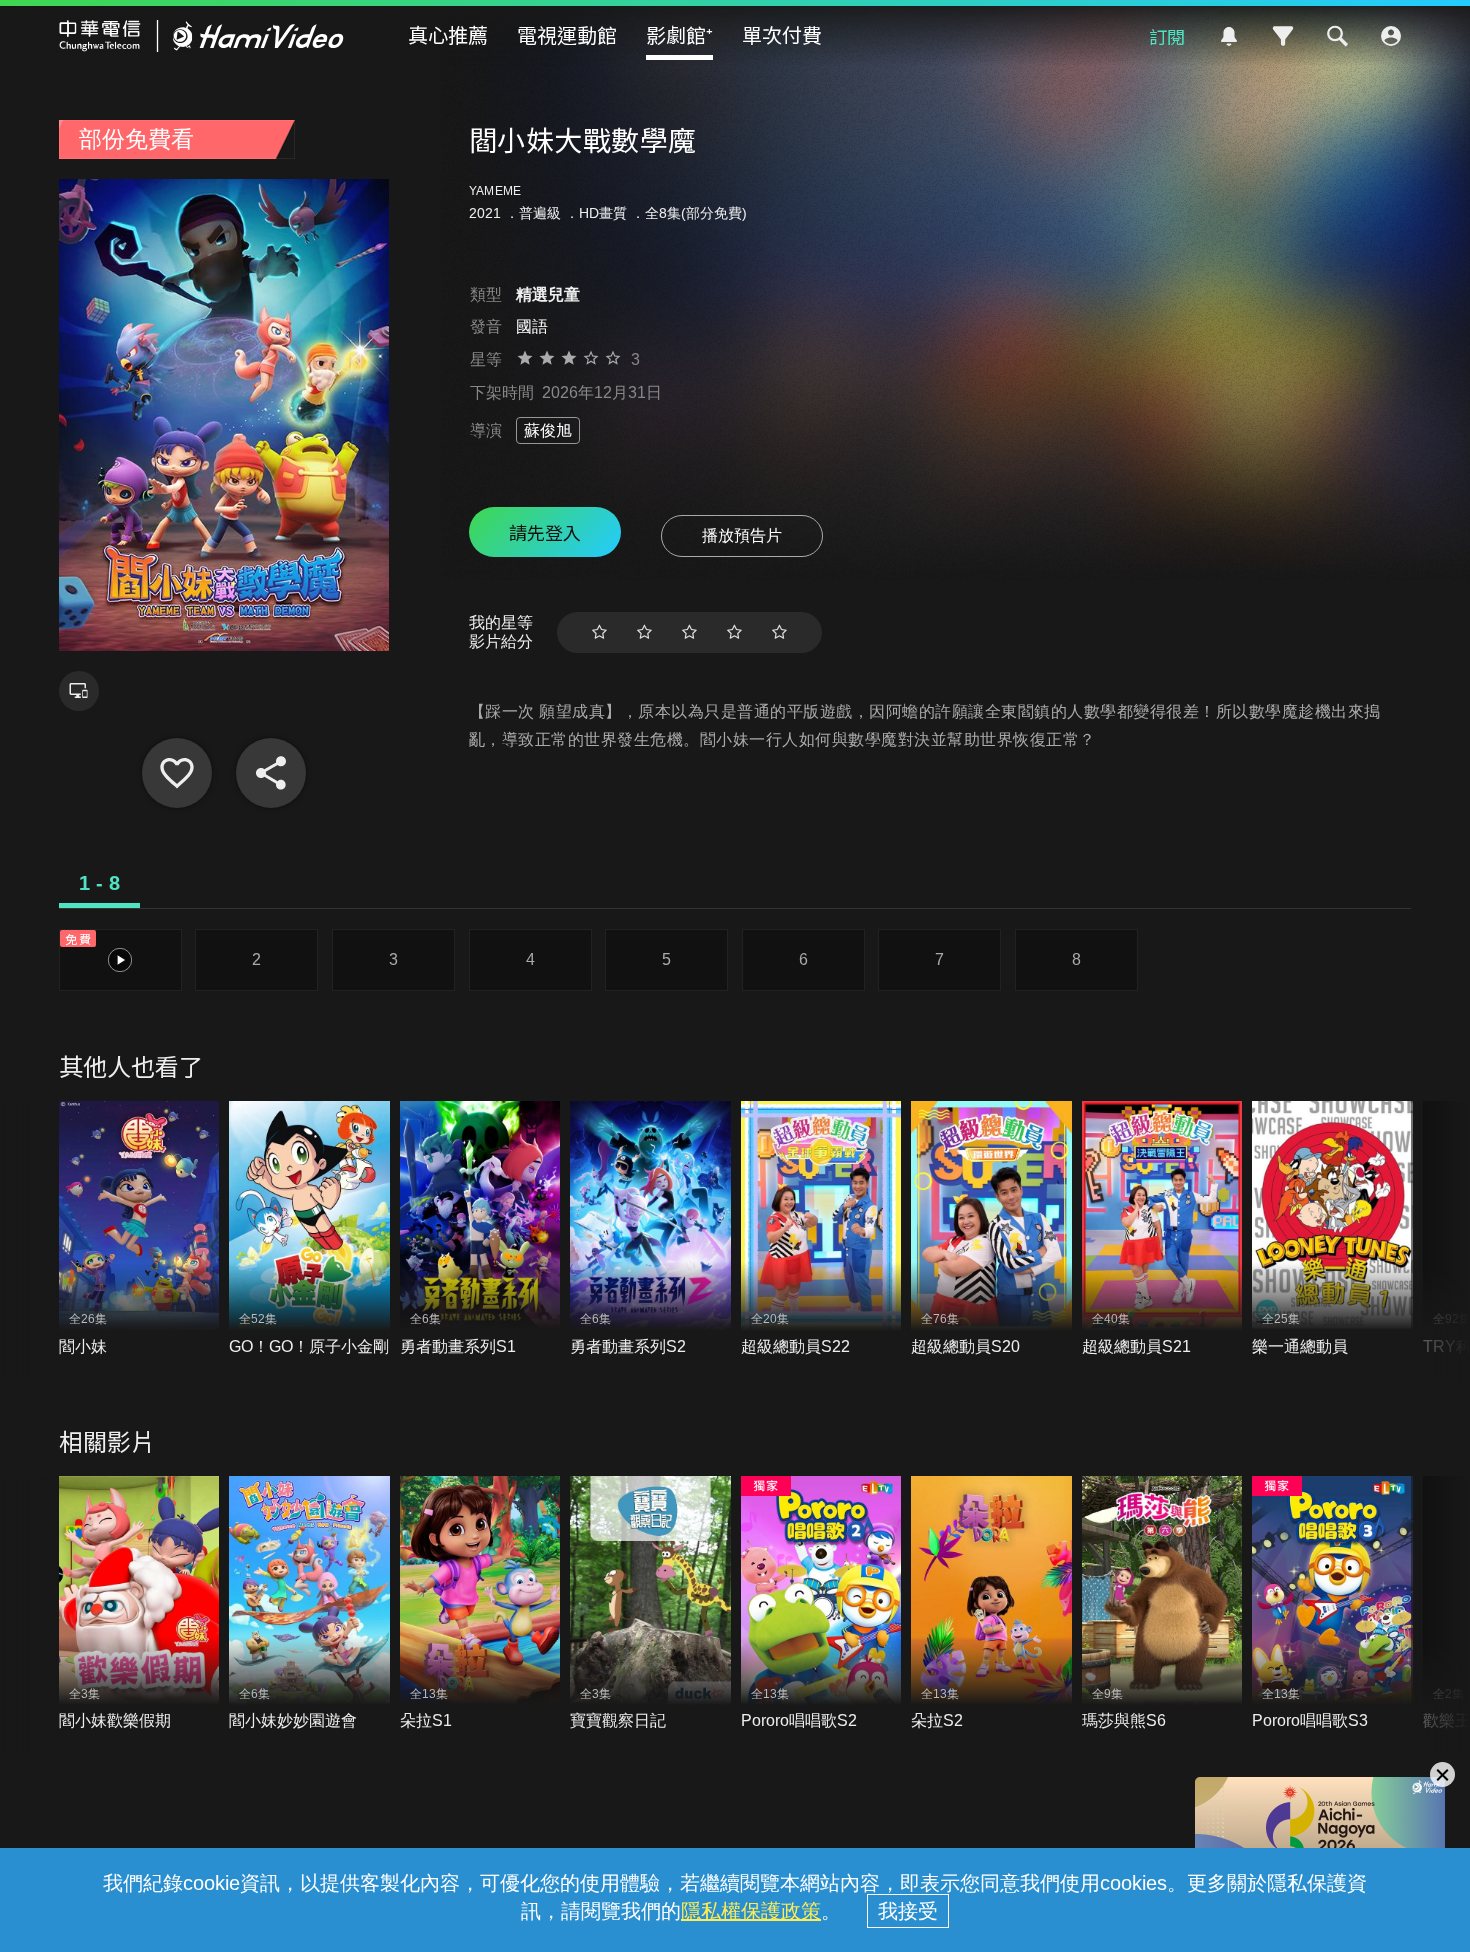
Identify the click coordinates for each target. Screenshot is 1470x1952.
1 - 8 (99, 883)
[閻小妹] (139, 1229)
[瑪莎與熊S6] (1162, 1604)
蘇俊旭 (548, 430)
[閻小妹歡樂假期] (139, 1604)
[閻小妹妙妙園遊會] (309, 1604)
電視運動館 (567, 34)
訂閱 (1167, 36)
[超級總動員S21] (1162, 1229)
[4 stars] (734, 632)
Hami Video (201, 36)
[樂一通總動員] (1332, 1229)
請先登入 (545, 532)
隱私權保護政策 (751, 1911)
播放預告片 (742, 535)
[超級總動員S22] (821, 1229)
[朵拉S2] (991, 1604)
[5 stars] (779, 632)
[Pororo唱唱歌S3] (1332, 1604)
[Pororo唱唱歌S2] (821, 1604)
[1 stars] (599, 632)
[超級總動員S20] (991, 1229)
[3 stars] (689, 632)
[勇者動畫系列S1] (480, 1229)
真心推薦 (448, 34)
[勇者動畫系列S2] (650, 1229)
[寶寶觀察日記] (650, 1604)
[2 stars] (644, 632)
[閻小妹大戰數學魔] (177, 773)
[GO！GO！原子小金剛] (309, 1229)
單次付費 (782, 34)
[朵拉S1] (480, 1604)
